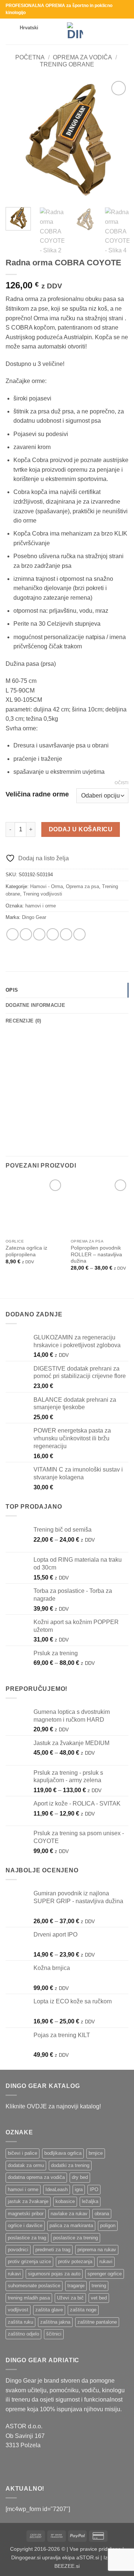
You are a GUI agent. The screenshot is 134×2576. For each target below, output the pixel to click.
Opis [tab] (12, 990)
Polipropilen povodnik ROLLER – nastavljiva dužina (96, 1254)
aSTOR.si (88, 2557)
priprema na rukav (97, 2250)
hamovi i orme (41, 906)
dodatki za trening (70, 2165)
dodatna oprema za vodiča (36, 2177)
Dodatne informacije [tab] (35, 1005)
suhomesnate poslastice (34, 2286)
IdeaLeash (57, 2189)
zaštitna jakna (55, 2322)
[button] (10, 31)
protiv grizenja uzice (29, 2261)
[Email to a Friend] (53, 934)
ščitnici (54, 2334)
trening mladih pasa (29, 2298)
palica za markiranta (71, 2225)
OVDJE (37, 2106)
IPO (94, 2189)
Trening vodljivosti (43, 894)
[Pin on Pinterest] (66, 934)
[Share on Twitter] (39, 934)
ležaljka (90, 2201)
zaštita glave (49, 2310)
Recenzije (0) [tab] (23, 1021)
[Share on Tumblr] (79, 934)
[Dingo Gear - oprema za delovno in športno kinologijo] (75, 32)
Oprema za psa (82, 886)
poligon (108, 2225)
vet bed (99, 2298)
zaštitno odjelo (23, 2334)
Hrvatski (29, 28)
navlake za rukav (69, 2214)
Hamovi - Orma (47, 886)
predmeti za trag (53, 2250)
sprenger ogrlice (105, 2274)
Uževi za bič (70, 2298)
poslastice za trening (76, 2238)
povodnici (18, 2250)
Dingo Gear (34, 917)
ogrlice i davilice (25, 2225)
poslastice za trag (27, 2238)
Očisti (122, 783)
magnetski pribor (26, 2214)
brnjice (96, 2153)
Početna (30, 57)
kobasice (65, 2201)
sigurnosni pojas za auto (54, 2274)
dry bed (80, 2177)
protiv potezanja (75, 2261)
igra (79, 2189)
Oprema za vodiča (82, 57)
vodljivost (18, 2310)
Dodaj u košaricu (81, 829)
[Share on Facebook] (26, 934)
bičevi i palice (23, 2153)
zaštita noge (83, 2310)
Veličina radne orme (37, 794)
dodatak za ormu (26, 2165)
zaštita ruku (20, 2322)
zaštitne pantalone (97, 2322)
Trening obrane (67, 64)
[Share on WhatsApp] (12, 934)
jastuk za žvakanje (28, 2201)
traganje (76, 2286)
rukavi (106, 2261)
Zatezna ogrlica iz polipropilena (26, 1251)
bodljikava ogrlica (63, 2153)
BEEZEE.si (67, 2566)
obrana (102, 2214)
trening (99, 2286)
